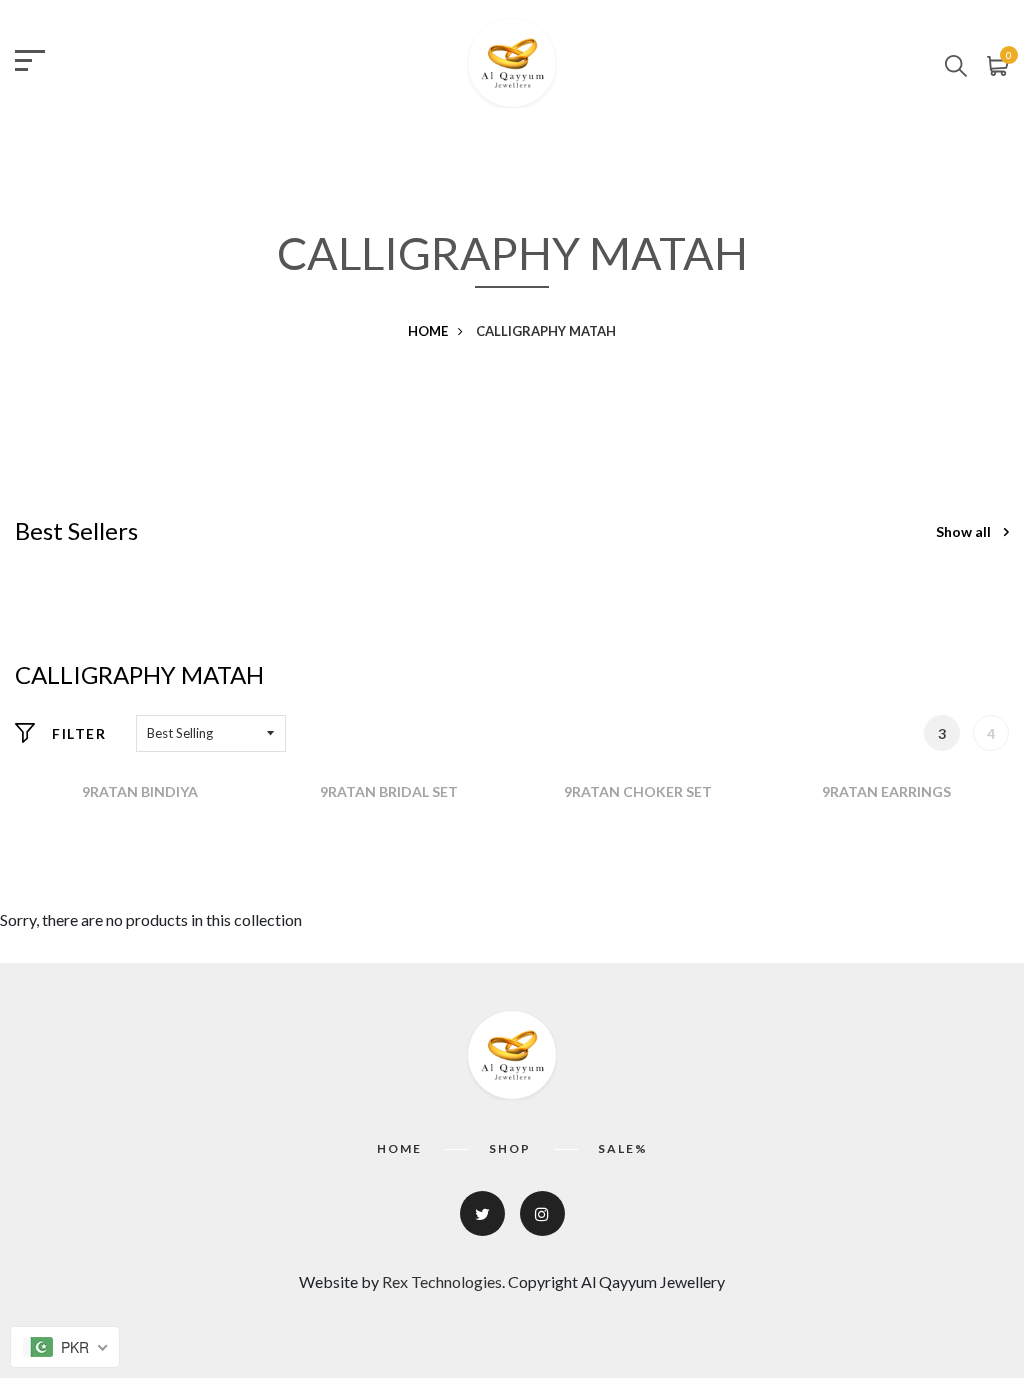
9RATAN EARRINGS (886, 791)
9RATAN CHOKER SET (638, 791)
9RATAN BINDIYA (140, 791)
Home (428, 331)
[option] (139, 792)
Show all (965, 531)
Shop (510, 1148)
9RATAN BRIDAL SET (389, 791)
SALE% (623, 1148)
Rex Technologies (442, 1281)
